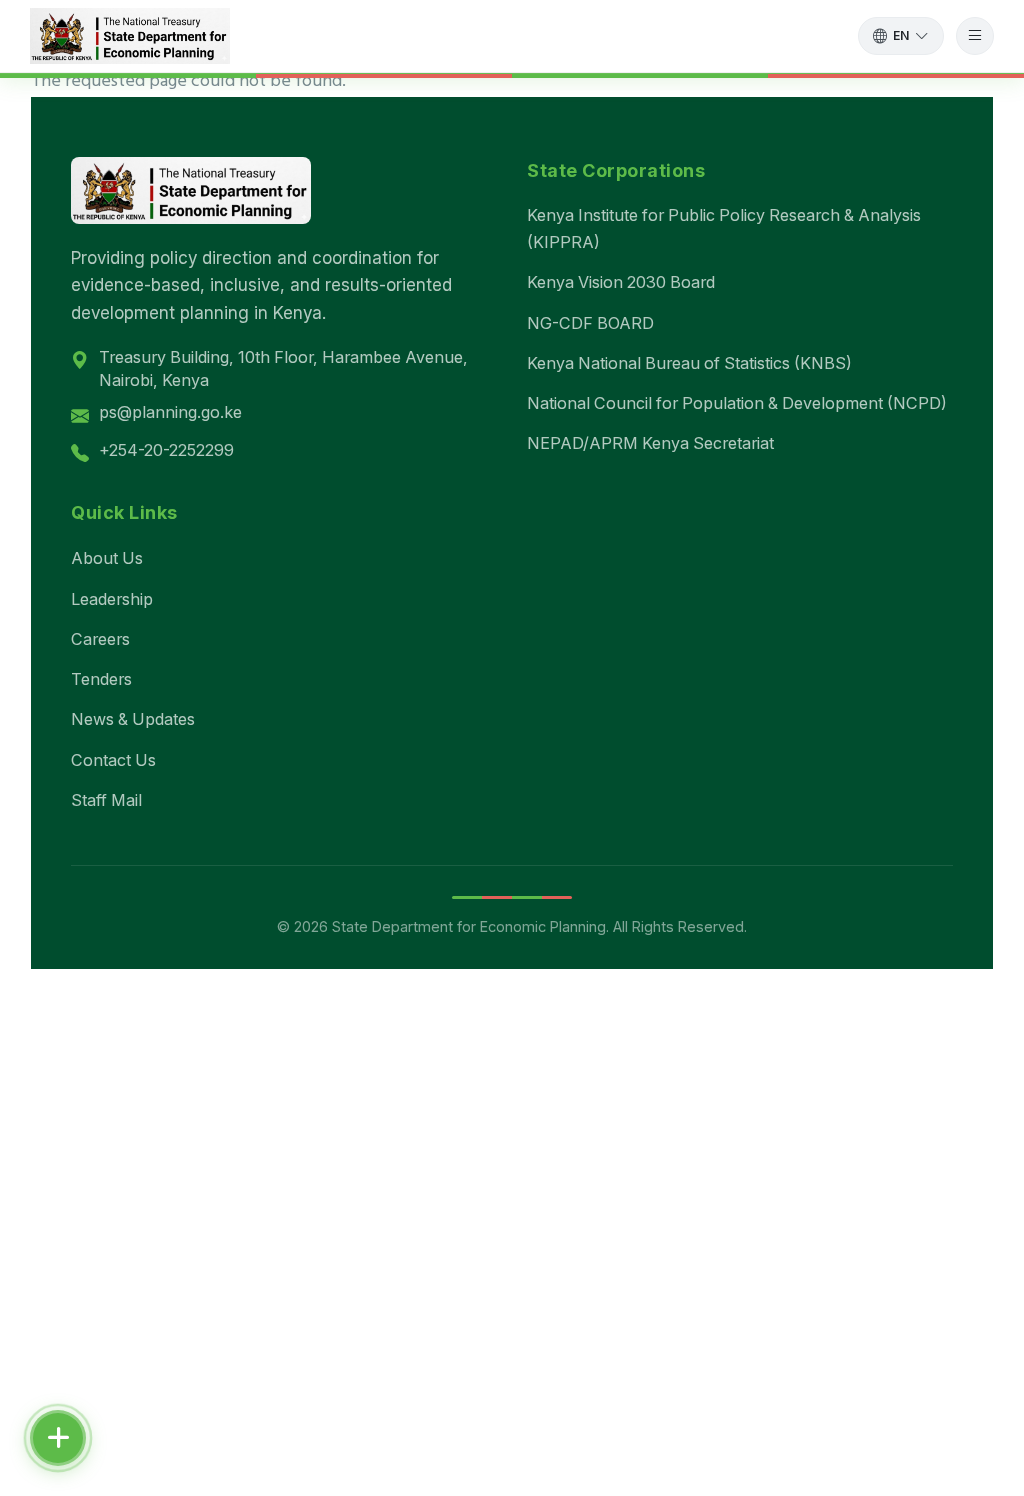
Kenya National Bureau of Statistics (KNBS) (689, 363)
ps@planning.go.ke (170, 412)
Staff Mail (106, 800)
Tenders (101, 679)
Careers (100, 639)
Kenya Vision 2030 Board (621, 282)
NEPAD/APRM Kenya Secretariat (650, 443)
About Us (107, 558)
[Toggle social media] (58, 1438)
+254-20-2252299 (166, 450)
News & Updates (133, 719)
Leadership (112, 599)
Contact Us (113, 760)
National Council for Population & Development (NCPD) (737, 403)
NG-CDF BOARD (590, 323)
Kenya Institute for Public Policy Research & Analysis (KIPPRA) (724, 228)
